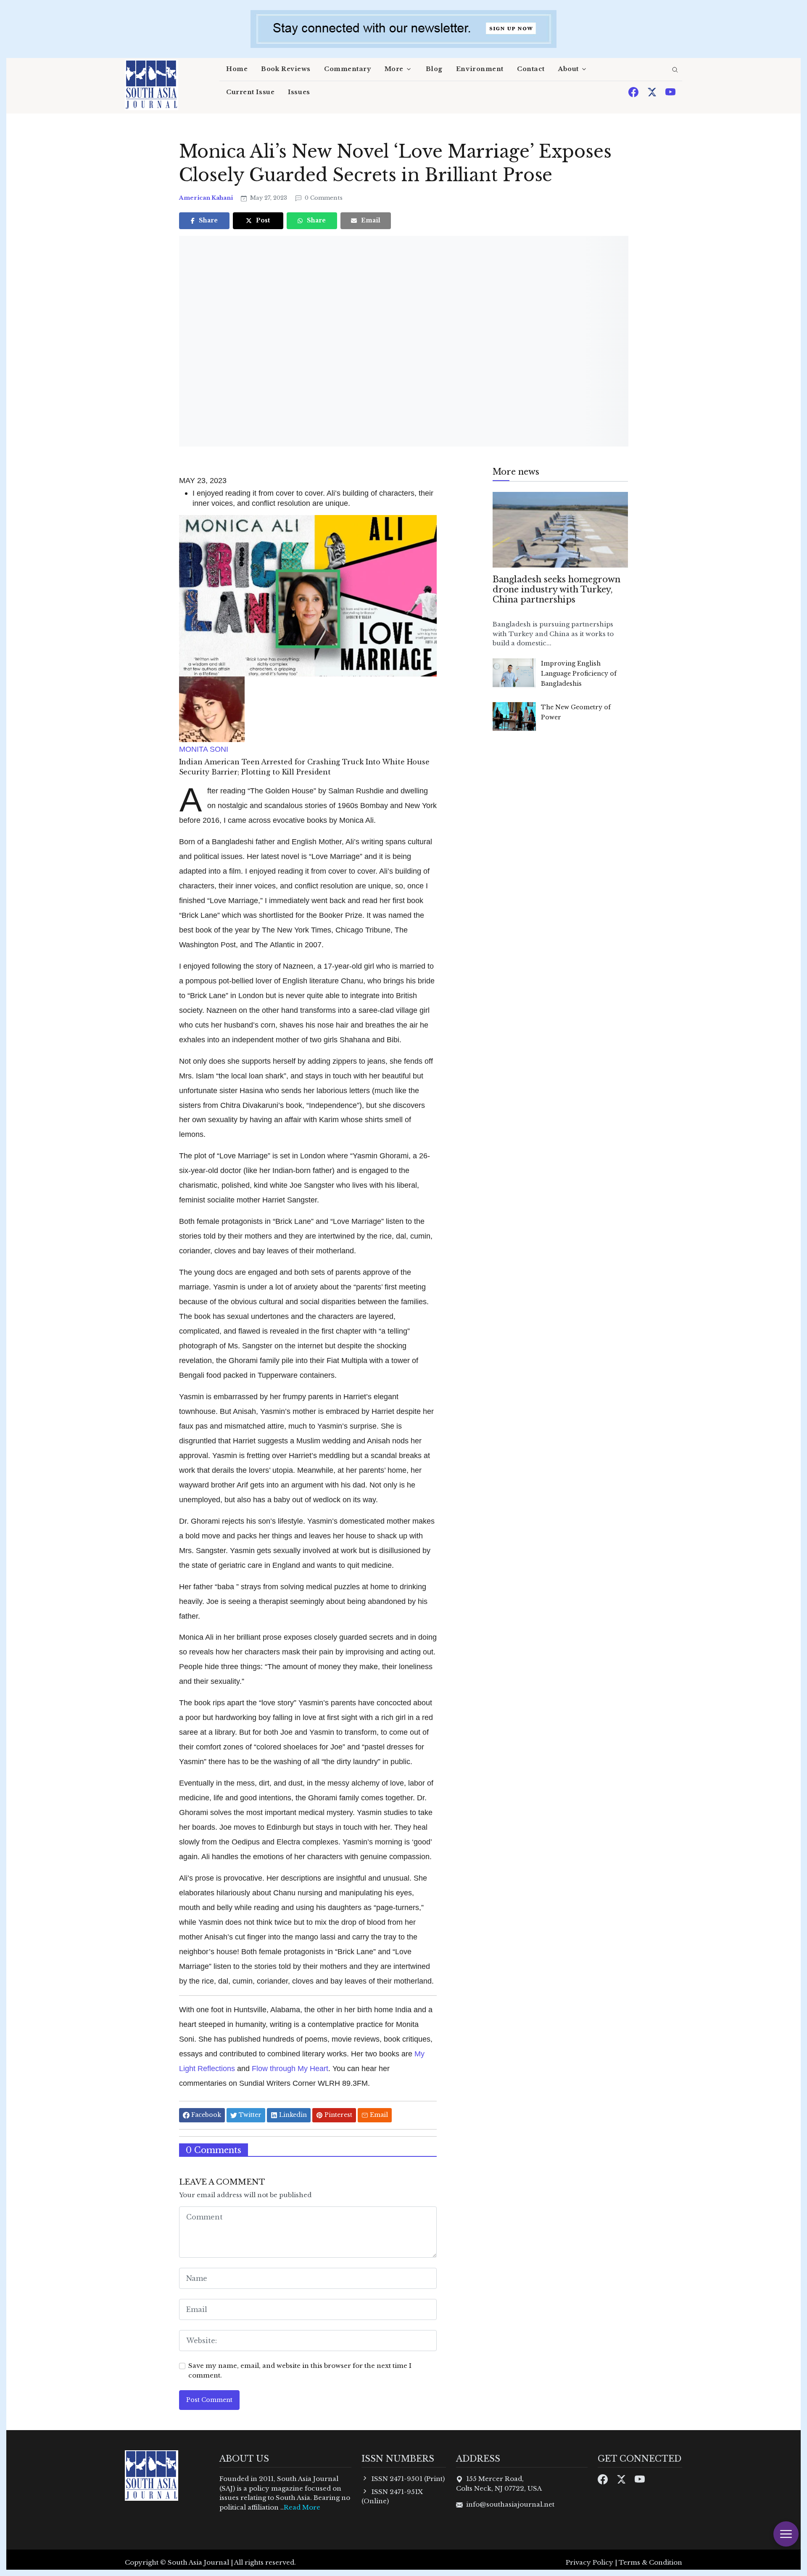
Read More (302, 2507)
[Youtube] (670, 91)
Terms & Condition (650, 2562)
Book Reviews (286, 69)
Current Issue (250, 92)
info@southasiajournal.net (510, 2504)
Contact (531, 69)
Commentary (348, 69)
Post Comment (209, 2400)
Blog (434, 69)
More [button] (394, 69)
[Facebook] (634, 91)
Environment (480, 69)
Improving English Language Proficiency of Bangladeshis (579, 674)
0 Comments (323, 198)
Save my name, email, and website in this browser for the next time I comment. (300, 2370)
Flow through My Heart (289, 2068)
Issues (299, 92)
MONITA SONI (204, 749)
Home (237, 69)
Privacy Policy (589, 2562)
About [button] (568, 69)
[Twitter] (653, 91)
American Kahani (207, 198)
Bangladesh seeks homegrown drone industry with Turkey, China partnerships (556, 589)
